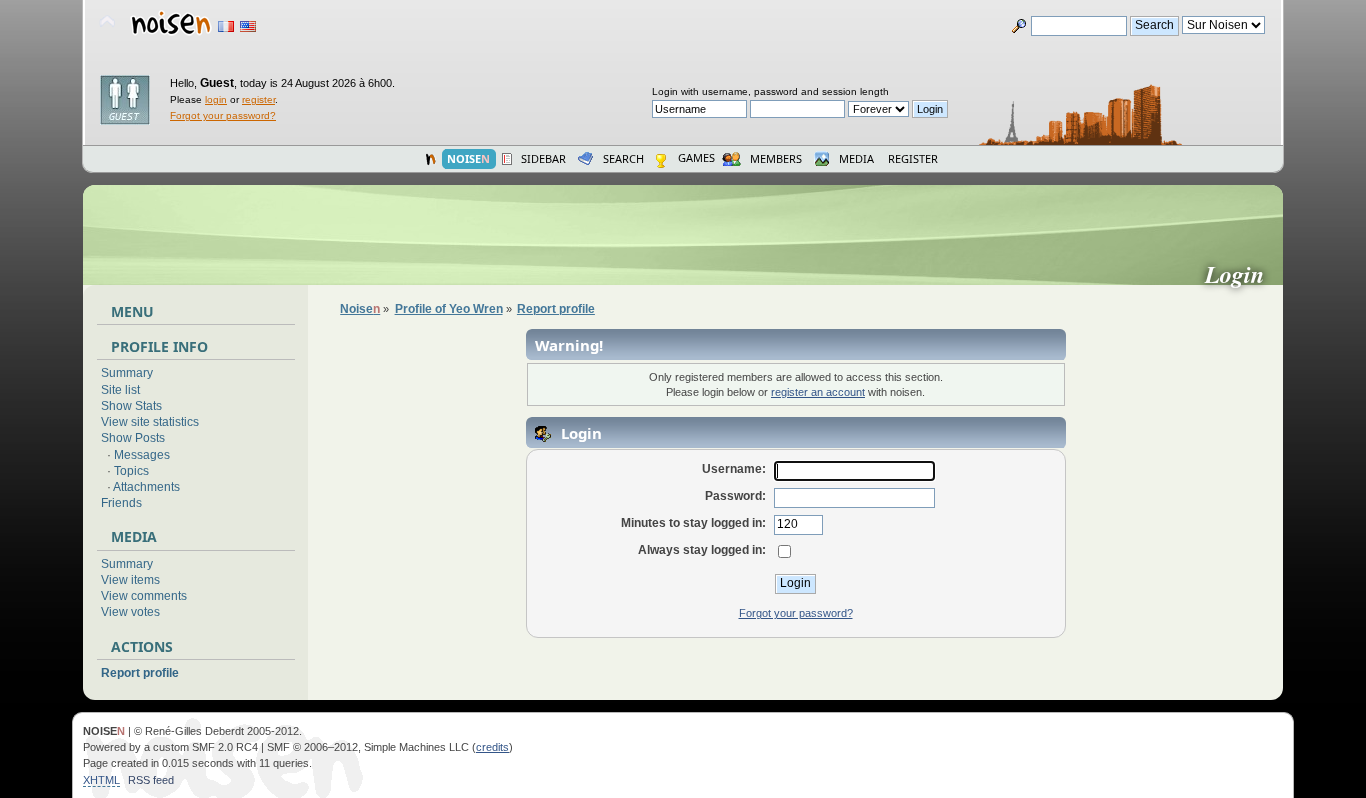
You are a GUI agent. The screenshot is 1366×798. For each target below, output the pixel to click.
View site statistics (150, 422)
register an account (818, 392)
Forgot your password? (223, 115)
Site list (120, 390)
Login (1242, 274)
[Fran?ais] (226, 26)
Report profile (140, 673)
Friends (121, 503)
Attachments (146, 487)
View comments (144, 596)
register (258, 99)
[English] (248, 26)
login (216, 99)
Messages (142, 455)
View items (130, 580)
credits (492, 747)
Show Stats (131, 406)
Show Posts (133, 438)
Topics (131, 471)
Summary (127, 373)
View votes (130, 612)
